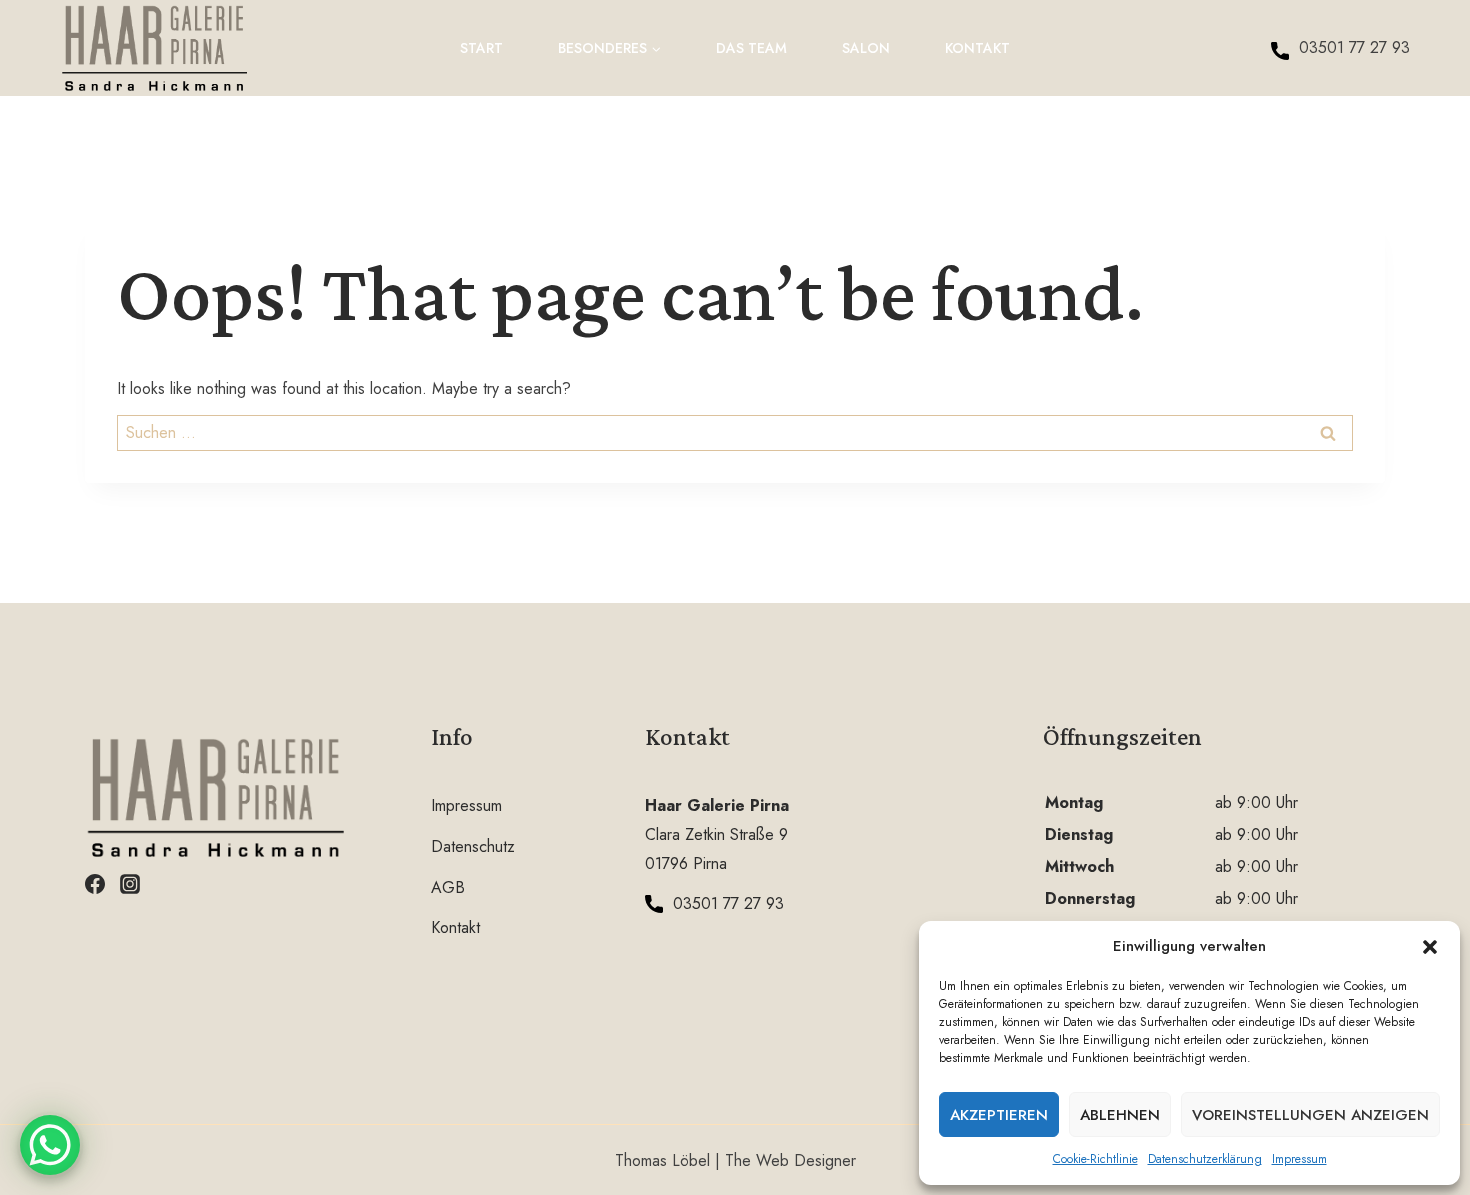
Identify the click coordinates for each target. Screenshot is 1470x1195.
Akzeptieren (999, 1115)
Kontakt (977, 48)
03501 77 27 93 (1354, 47)
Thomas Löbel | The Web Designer (735, 1160)
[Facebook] (95, 884)
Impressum (1299, 1159)
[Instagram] (130, 884)
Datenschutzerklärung (1205, 1159)
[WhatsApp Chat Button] (50, 1145)
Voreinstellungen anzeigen (1310, 1115)
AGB (448, 887)
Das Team (751, 48)
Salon (866, 48)
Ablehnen (1120, 1115)
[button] (1430, 947)
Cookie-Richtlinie (1095, 1159)
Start (481, 48)
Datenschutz (473, 846)
